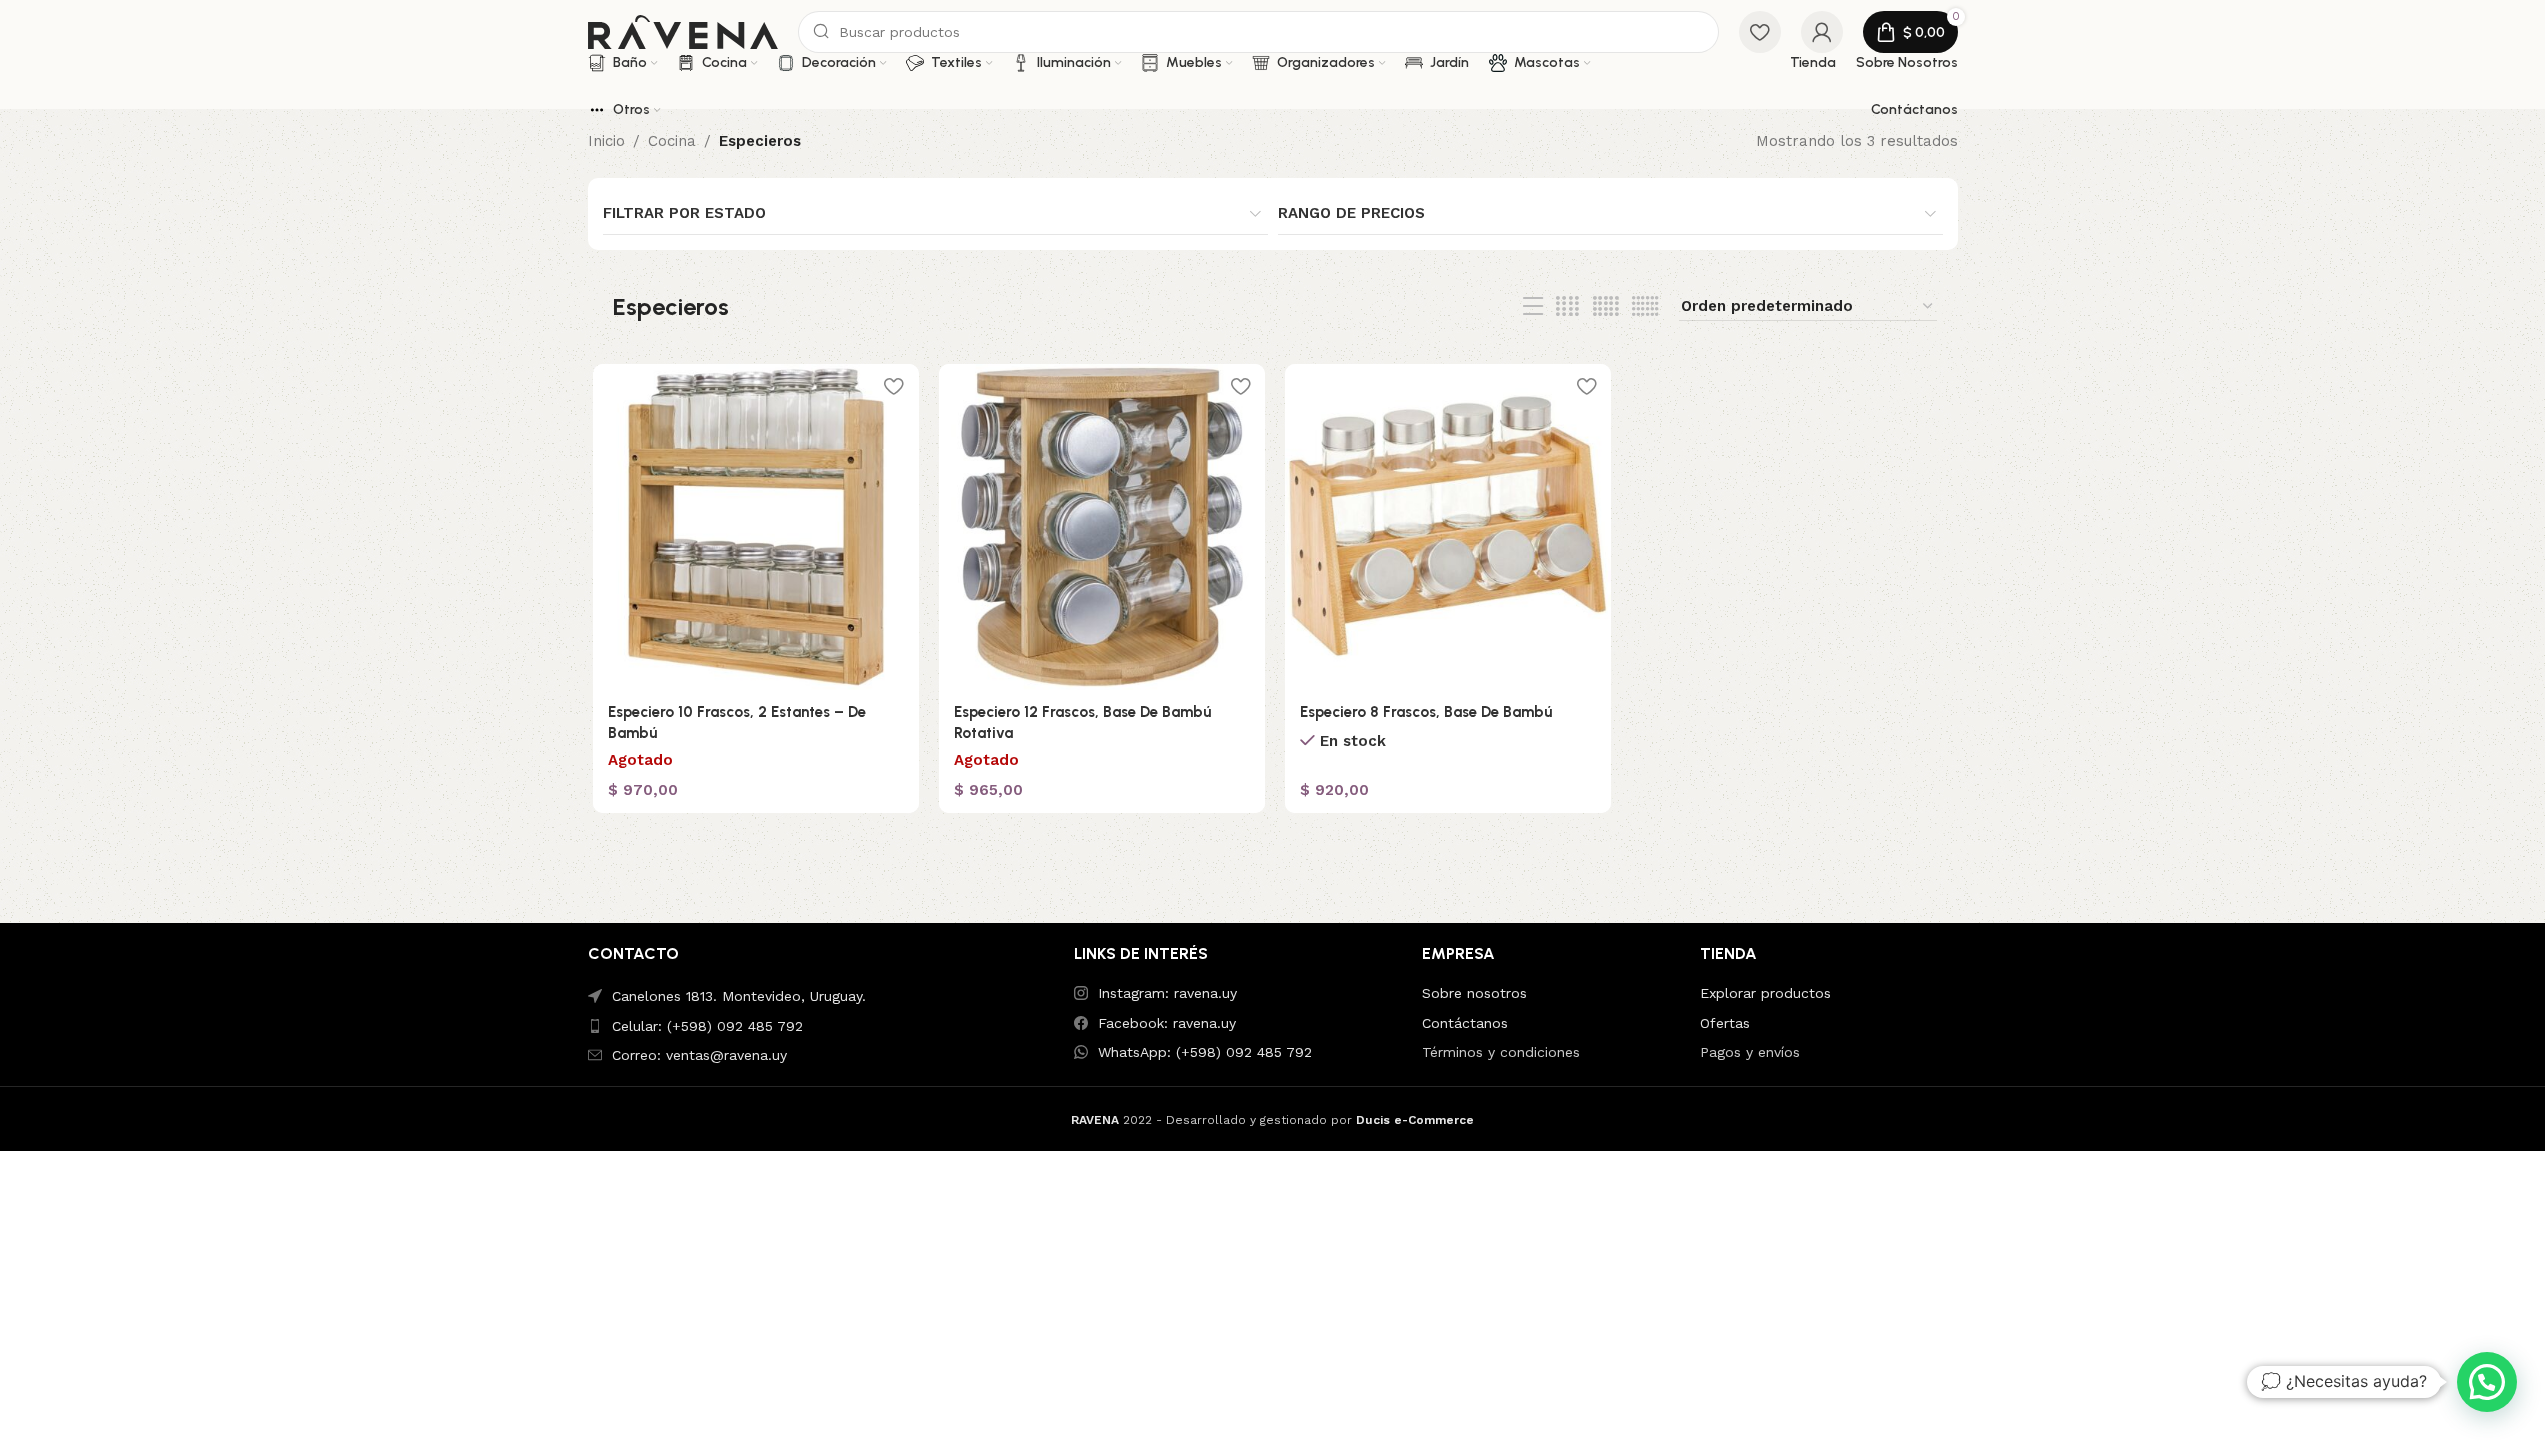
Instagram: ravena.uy (1167, 993)
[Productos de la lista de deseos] (1760, 32)
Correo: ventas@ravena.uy (699, 1055)
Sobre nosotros (1474, 993)
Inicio (606, 141)
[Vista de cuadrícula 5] (1606, 307)
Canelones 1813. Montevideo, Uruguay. (739, 996)
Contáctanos (1465, 1023)
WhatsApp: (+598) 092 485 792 (1205, 1052)
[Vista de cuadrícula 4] (1567, 307)
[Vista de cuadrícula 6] (1645, 307)
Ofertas (1725, 1023)
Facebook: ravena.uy (1167, 1023)
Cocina (672, 141)
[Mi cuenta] (1822, 32)
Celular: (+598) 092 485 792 (707, 1026)
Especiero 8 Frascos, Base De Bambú (1426, 712)
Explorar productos (1765, 993)
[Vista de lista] (1533, 307)
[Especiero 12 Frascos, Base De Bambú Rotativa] (1102, 527)
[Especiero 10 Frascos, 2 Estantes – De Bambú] (756, 527)
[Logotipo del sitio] (683, 31)
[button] (2487, 1382)
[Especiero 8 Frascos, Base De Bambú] (1448, 527)
